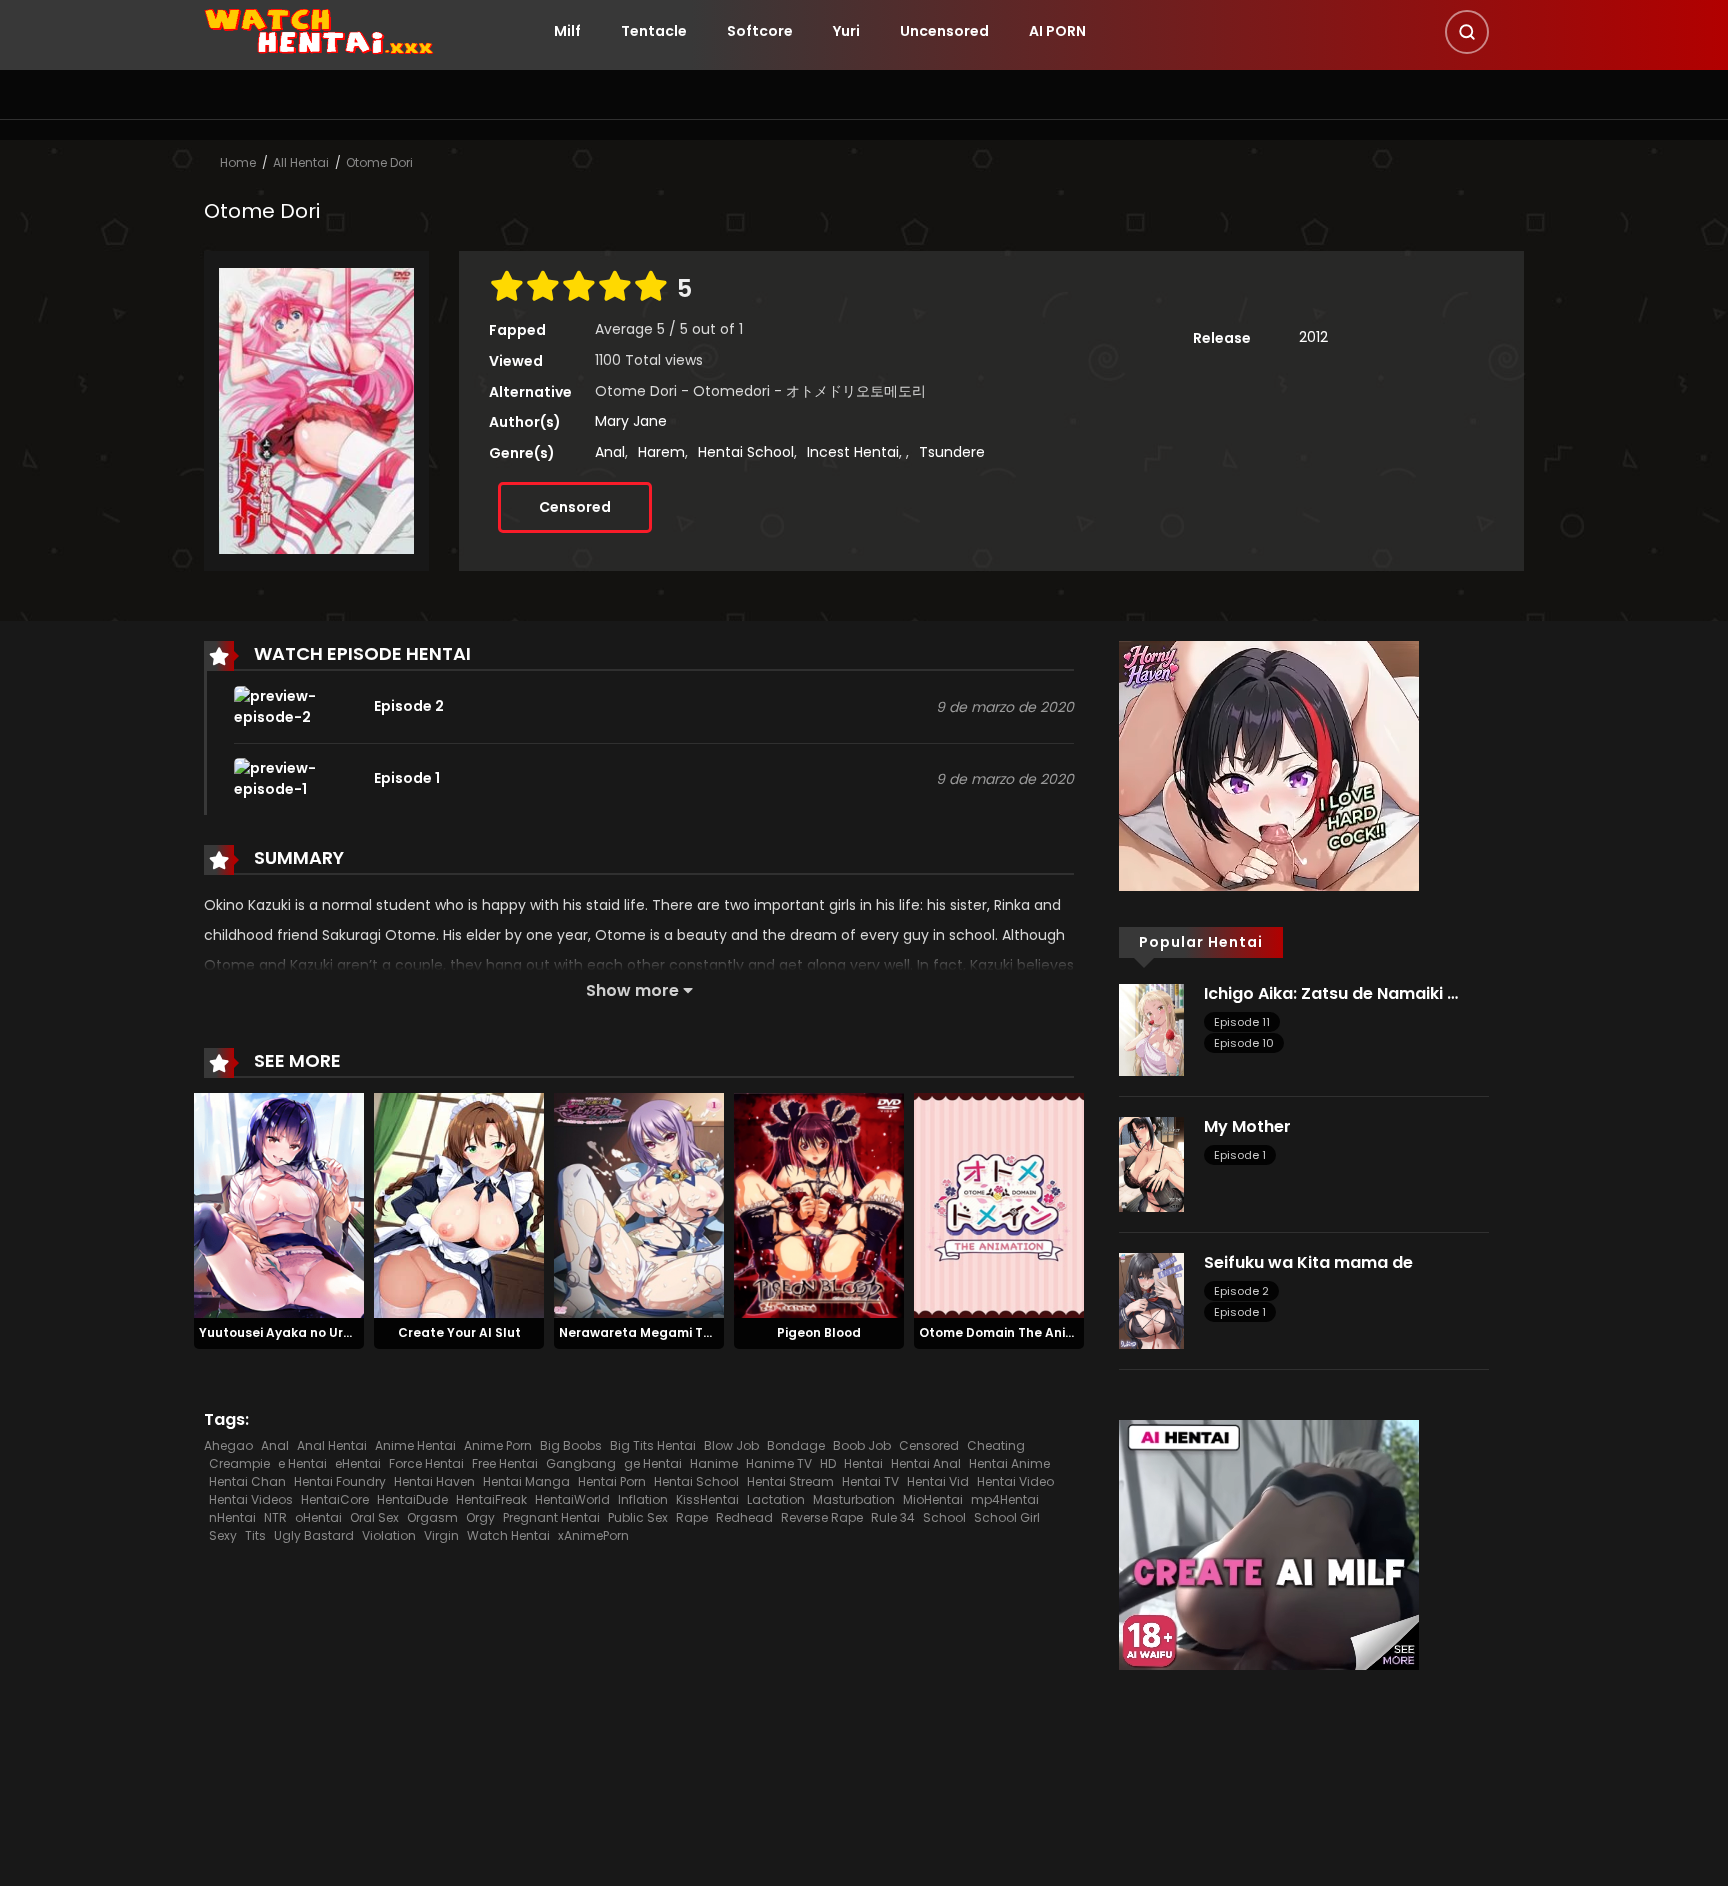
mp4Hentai (1005, 1499)
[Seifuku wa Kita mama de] (1151, 1300)
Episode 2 (1241, 1291)
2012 (1313, 337)
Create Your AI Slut (459, 1332)
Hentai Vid (938, 1481)
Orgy (480, 1517)
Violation (389, 1535)
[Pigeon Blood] (819, 1204)
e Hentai (302, 1463)
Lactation (776, 1499)
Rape (692, 1517)
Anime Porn (498, 1445)
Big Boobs (571, 1445)
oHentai (318, 1517)
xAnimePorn (593, 1535)
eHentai (358, 1463)
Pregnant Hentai (551, 1517)
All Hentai (301, 162)
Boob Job (862, 1445)
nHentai (232, 1517)
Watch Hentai (508, 1535)
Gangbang (581, 1463)
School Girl (1007, 1517)
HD (828, 1463)
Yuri (846, 31)
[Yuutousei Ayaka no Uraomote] (279, 1204)
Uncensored (944, 31)
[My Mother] (1151, 1163)
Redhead (744, 1517)
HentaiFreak (491, 1499)
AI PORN (1057, 31)
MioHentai (933, 1499)
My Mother (1247, 1126)
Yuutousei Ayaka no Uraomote (296, 1332)
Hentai (863, 1463)
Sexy (223, 1535)
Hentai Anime (1009, 1463)
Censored (575, 507)
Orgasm (432, 1517)
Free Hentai (505, 1463)
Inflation (643, 1499)
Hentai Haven (434, 1481)
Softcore (760, 31)
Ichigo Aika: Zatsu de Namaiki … (1331, 993)
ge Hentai (653, 1463)
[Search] (1467, 32)
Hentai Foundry (340, 1481)
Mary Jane (631, 421)
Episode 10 (1244, 1043)
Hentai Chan (247, 1481)
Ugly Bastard (314, 1535)
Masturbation (854, 1499)
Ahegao (228, 1445)
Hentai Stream (790, 1481)
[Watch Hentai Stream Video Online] (320, 30)
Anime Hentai (415, 1445)
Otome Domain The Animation (1015, 1332)
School (944, 1517)
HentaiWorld (572, 1499)
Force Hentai (426, 1463)
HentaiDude (412, 1499)
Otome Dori (379, 162)
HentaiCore (335, 1499)
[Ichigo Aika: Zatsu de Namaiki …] (1151, 1029)
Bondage (796, 1445)
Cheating (996, 1445)
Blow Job (731, 1445)
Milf (567, 31)
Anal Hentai (332, 1445)
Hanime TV (779, 1463)
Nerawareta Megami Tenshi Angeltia (677, 1332)
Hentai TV (870, 1481)
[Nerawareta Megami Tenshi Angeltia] (639, 1204)
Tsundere (952, 452)
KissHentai (707, 1499)
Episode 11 (1242, 1022)
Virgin (441, 1535)
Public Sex (638, 1517)
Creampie (239, 1463)
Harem (661, 452)
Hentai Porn (612, 1481)
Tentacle (654, 31)
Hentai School (746, 452)
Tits (255, 1535)
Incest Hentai (853, 452)
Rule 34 (893, 1517)
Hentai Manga (526, 1481)
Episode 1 (1240, 1155)
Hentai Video (1015, 1481)
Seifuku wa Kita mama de (1308, 1262)
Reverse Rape (822, 1517)
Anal (610, 452)
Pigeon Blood (819, 1332)
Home (238, 162)
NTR (275, 1517)
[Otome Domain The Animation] (999, 1204)
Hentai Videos (251, 1499)
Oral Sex (374, 1517)
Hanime (714, 1463)
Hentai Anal (926, 1463)
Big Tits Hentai (653, 1445)
